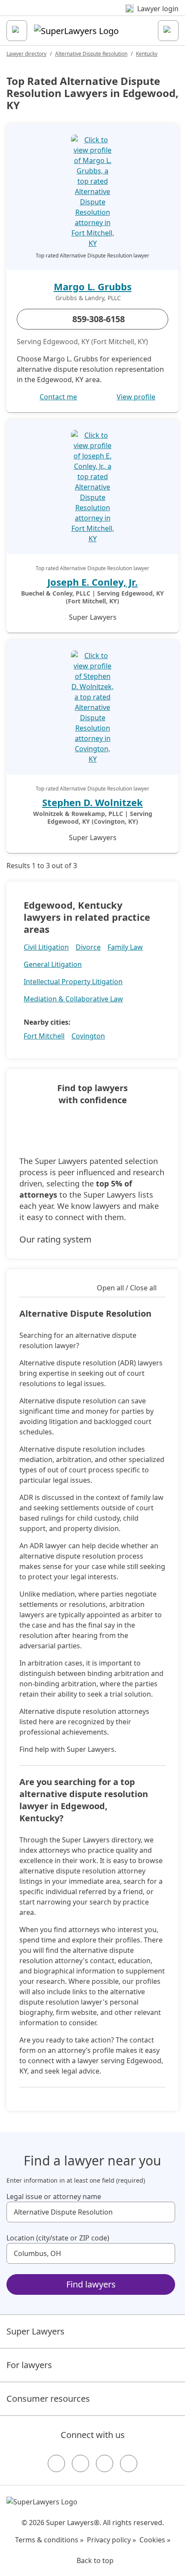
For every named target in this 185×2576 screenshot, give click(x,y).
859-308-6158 (99, 319)
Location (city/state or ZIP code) (58, 2238)
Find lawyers (91, 2284)
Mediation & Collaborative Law (73, 999)
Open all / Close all (127, 1288)
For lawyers (29, 2365)
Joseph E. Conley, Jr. (92, 582)
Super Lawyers (35, 2331)
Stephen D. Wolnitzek (92, 802)
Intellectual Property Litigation (73, 982)
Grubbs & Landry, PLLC (88, 298)
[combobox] (91, 2212)
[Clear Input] (165, 2212)
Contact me (58, 397)
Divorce (88, 947)
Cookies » (155, 2540)
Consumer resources (48, 2399)
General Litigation (53, 964)
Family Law (125, 947)
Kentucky (147, 54)
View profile (136, 397)
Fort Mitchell (44, 1036)
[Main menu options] (17, 31)
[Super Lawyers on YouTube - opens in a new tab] (105, 2463)
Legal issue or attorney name (54, 2196)
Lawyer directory (26, 54)
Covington (88, 1036)
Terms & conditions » (49, 2540)
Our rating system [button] (55, 1239)
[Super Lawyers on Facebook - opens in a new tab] (56, 2463)
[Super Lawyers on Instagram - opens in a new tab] (80, 2463)
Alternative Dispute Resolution (91, 54)
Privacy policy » (111, 2540)
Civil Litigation (46, 947)
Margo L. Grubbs (93, 286)
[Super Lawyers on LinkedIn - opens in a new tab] (129, 2463)
